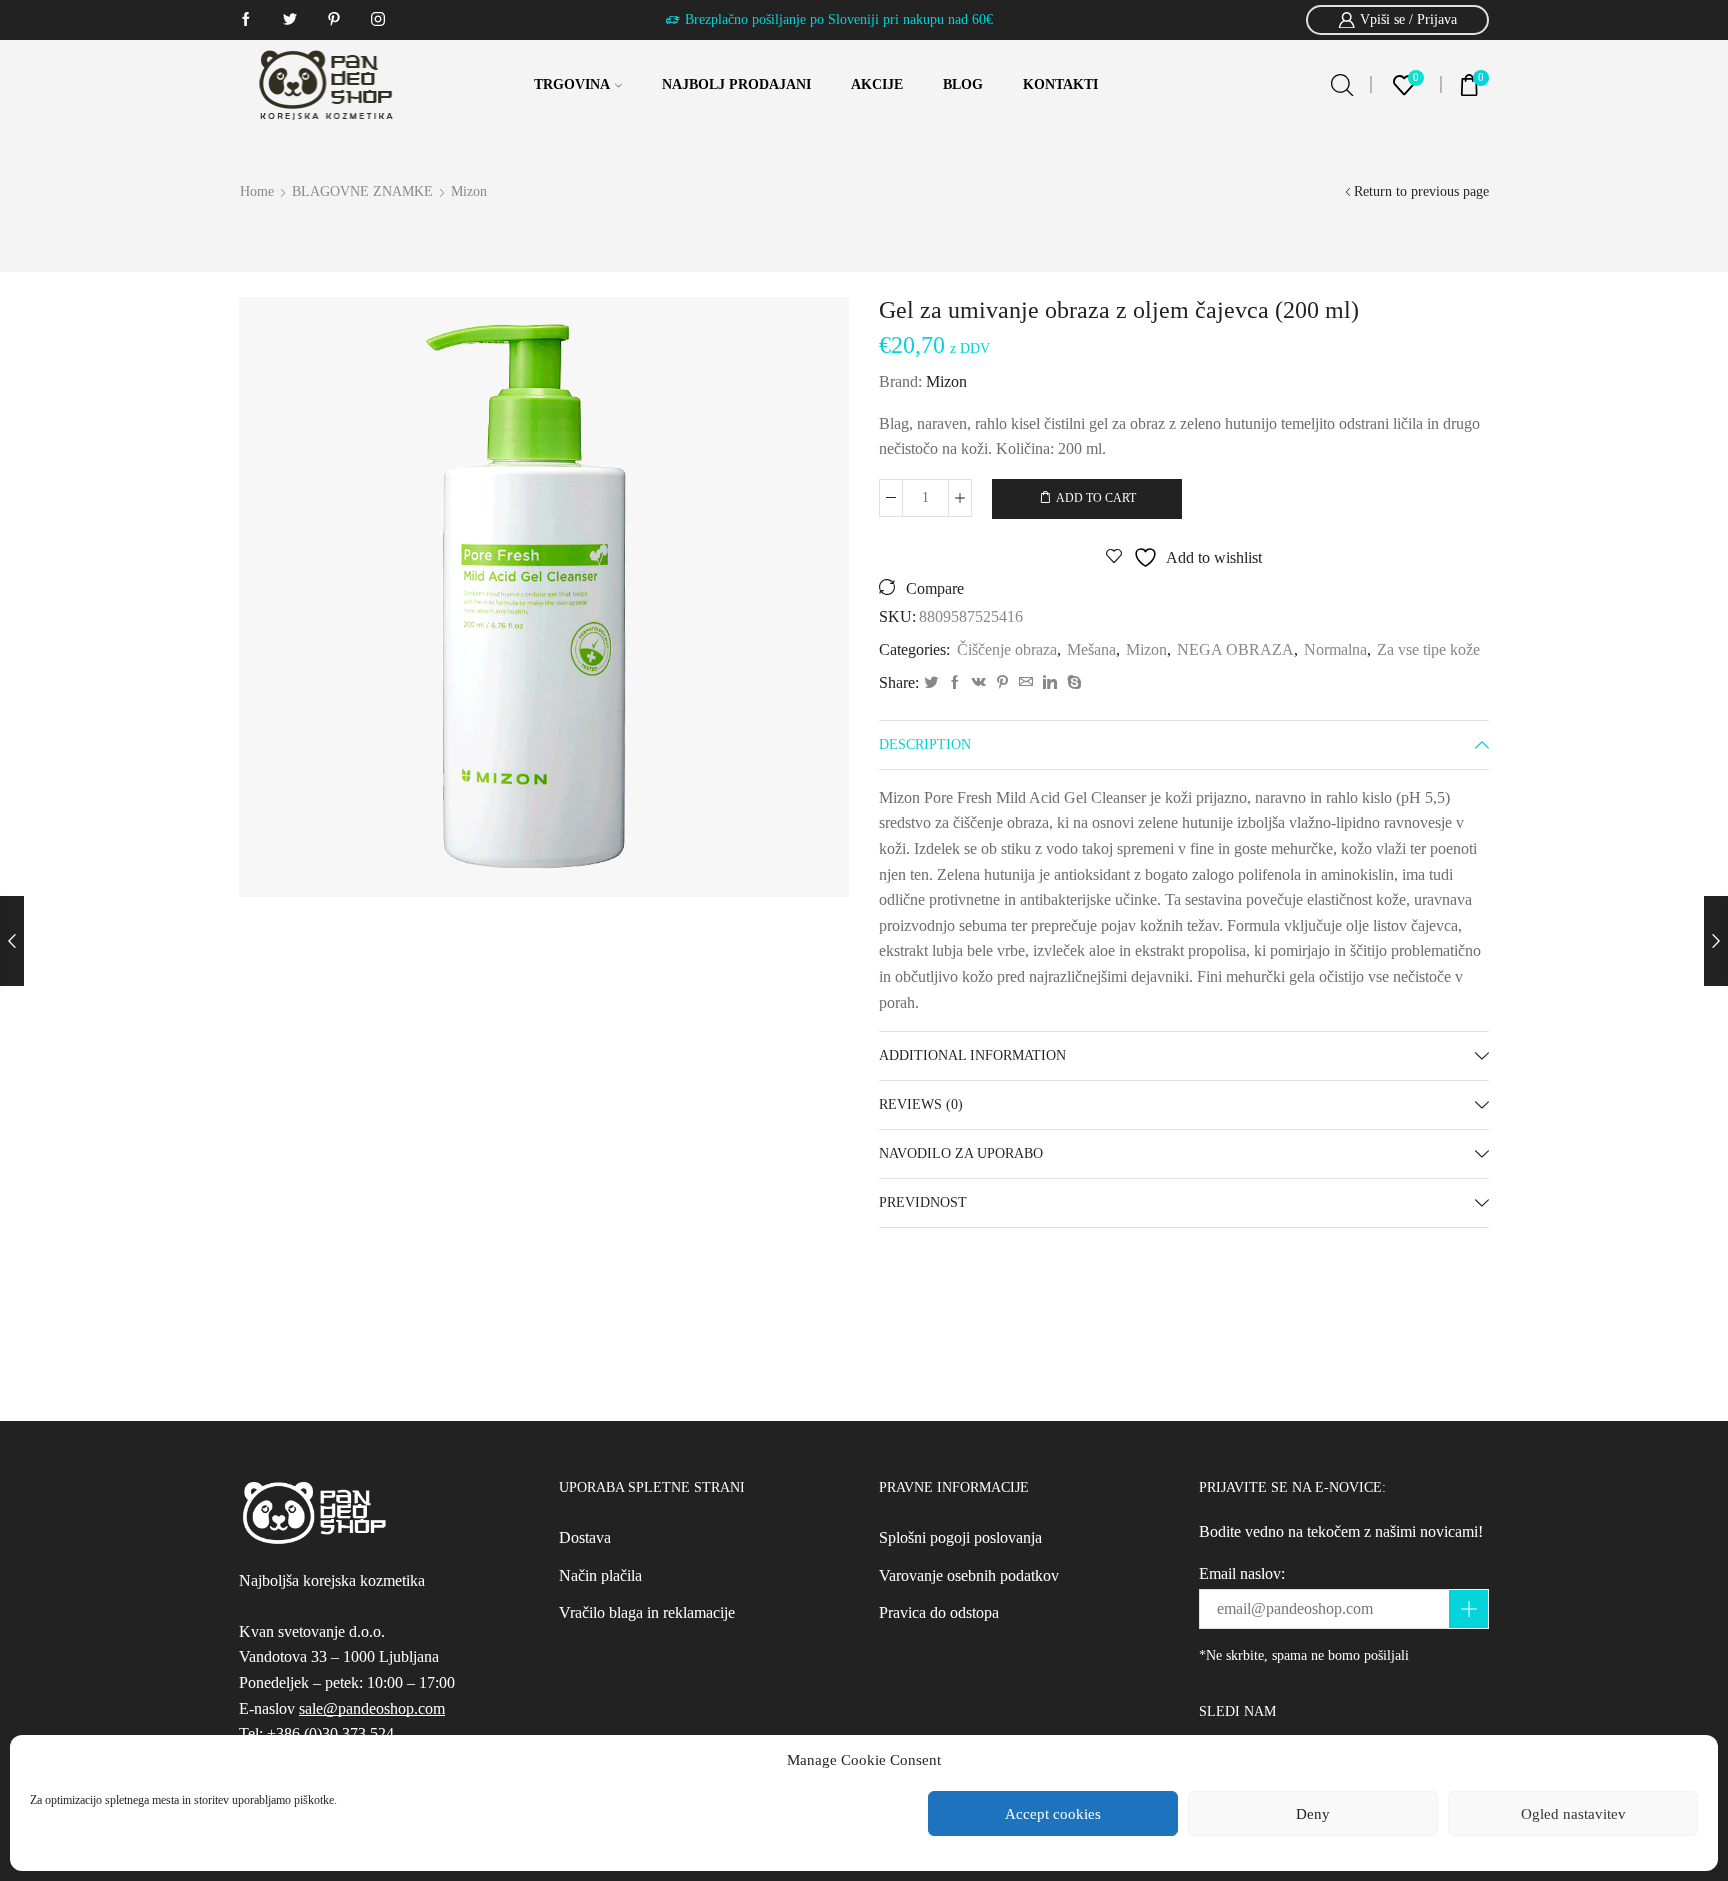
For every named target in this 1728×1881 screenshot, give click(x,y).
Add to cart (1096, 498)
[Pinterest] (1002, 683)
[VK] (979, 683)
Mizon (469, 191)
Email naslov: (1242, 1573)
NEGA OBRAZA (1235, 649)
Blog (963, 84)
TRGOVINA (572, 84)
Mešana (1091, 649)
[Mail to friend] (1026, 683)
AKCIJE (877, 84)
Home (257, 191)
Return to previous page (1421, 191)
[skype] (1072, 683)
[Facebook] (955, 683)
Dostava (585, 1537)
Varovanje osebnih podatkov (969, 1575)
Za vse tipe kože (1428, 649)
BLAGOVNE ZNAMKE (362, 191)
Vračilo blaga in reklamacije (647, 1612)
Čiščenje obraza (1007, 649)
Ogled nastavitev (1573, 1814)
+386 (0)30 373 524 (330, 1733)
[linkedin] (1050, 683)
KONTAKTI (1060, 84)
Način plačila (600, 1575)
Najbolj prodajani (736, 84)
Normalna (1335, 649)
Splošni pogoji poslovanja (960, 1537)
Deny (1313, 1814)
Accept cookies (1053, 1814)
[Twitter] (931, 683)
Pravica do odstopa (939, 1612)
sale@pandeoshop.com (372, 1708)
